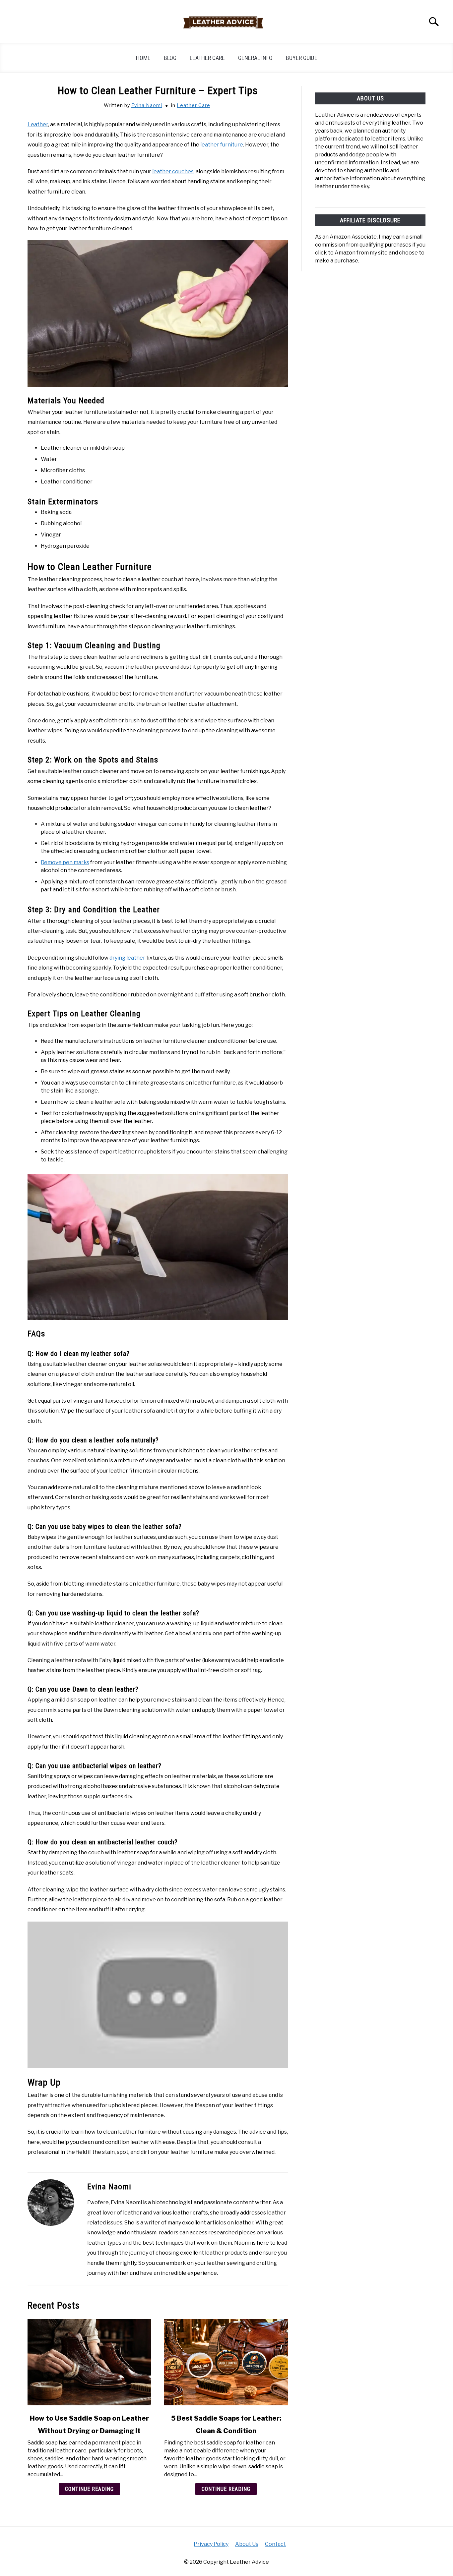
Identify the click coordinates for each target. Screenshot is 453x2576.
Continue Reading (89, 2489)
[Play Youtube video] (158, 1995)
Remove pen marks (65, 862)
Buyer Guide (302, 58)
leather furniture (222, 145)
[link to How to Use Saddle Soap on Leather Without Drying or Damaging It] (89, 2362)
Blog (170, 58)
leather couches (173, 171)
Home (143, 58)
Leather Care (207, 58)
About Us (247, 2544)
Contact (275, 2544)
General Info (255, 58)
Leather (38, 124)
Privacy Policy (211, 2544)
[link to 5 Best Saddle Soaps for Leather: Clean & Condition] (226, 2362)
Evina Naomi (147, 105)
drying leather (127, 958)
